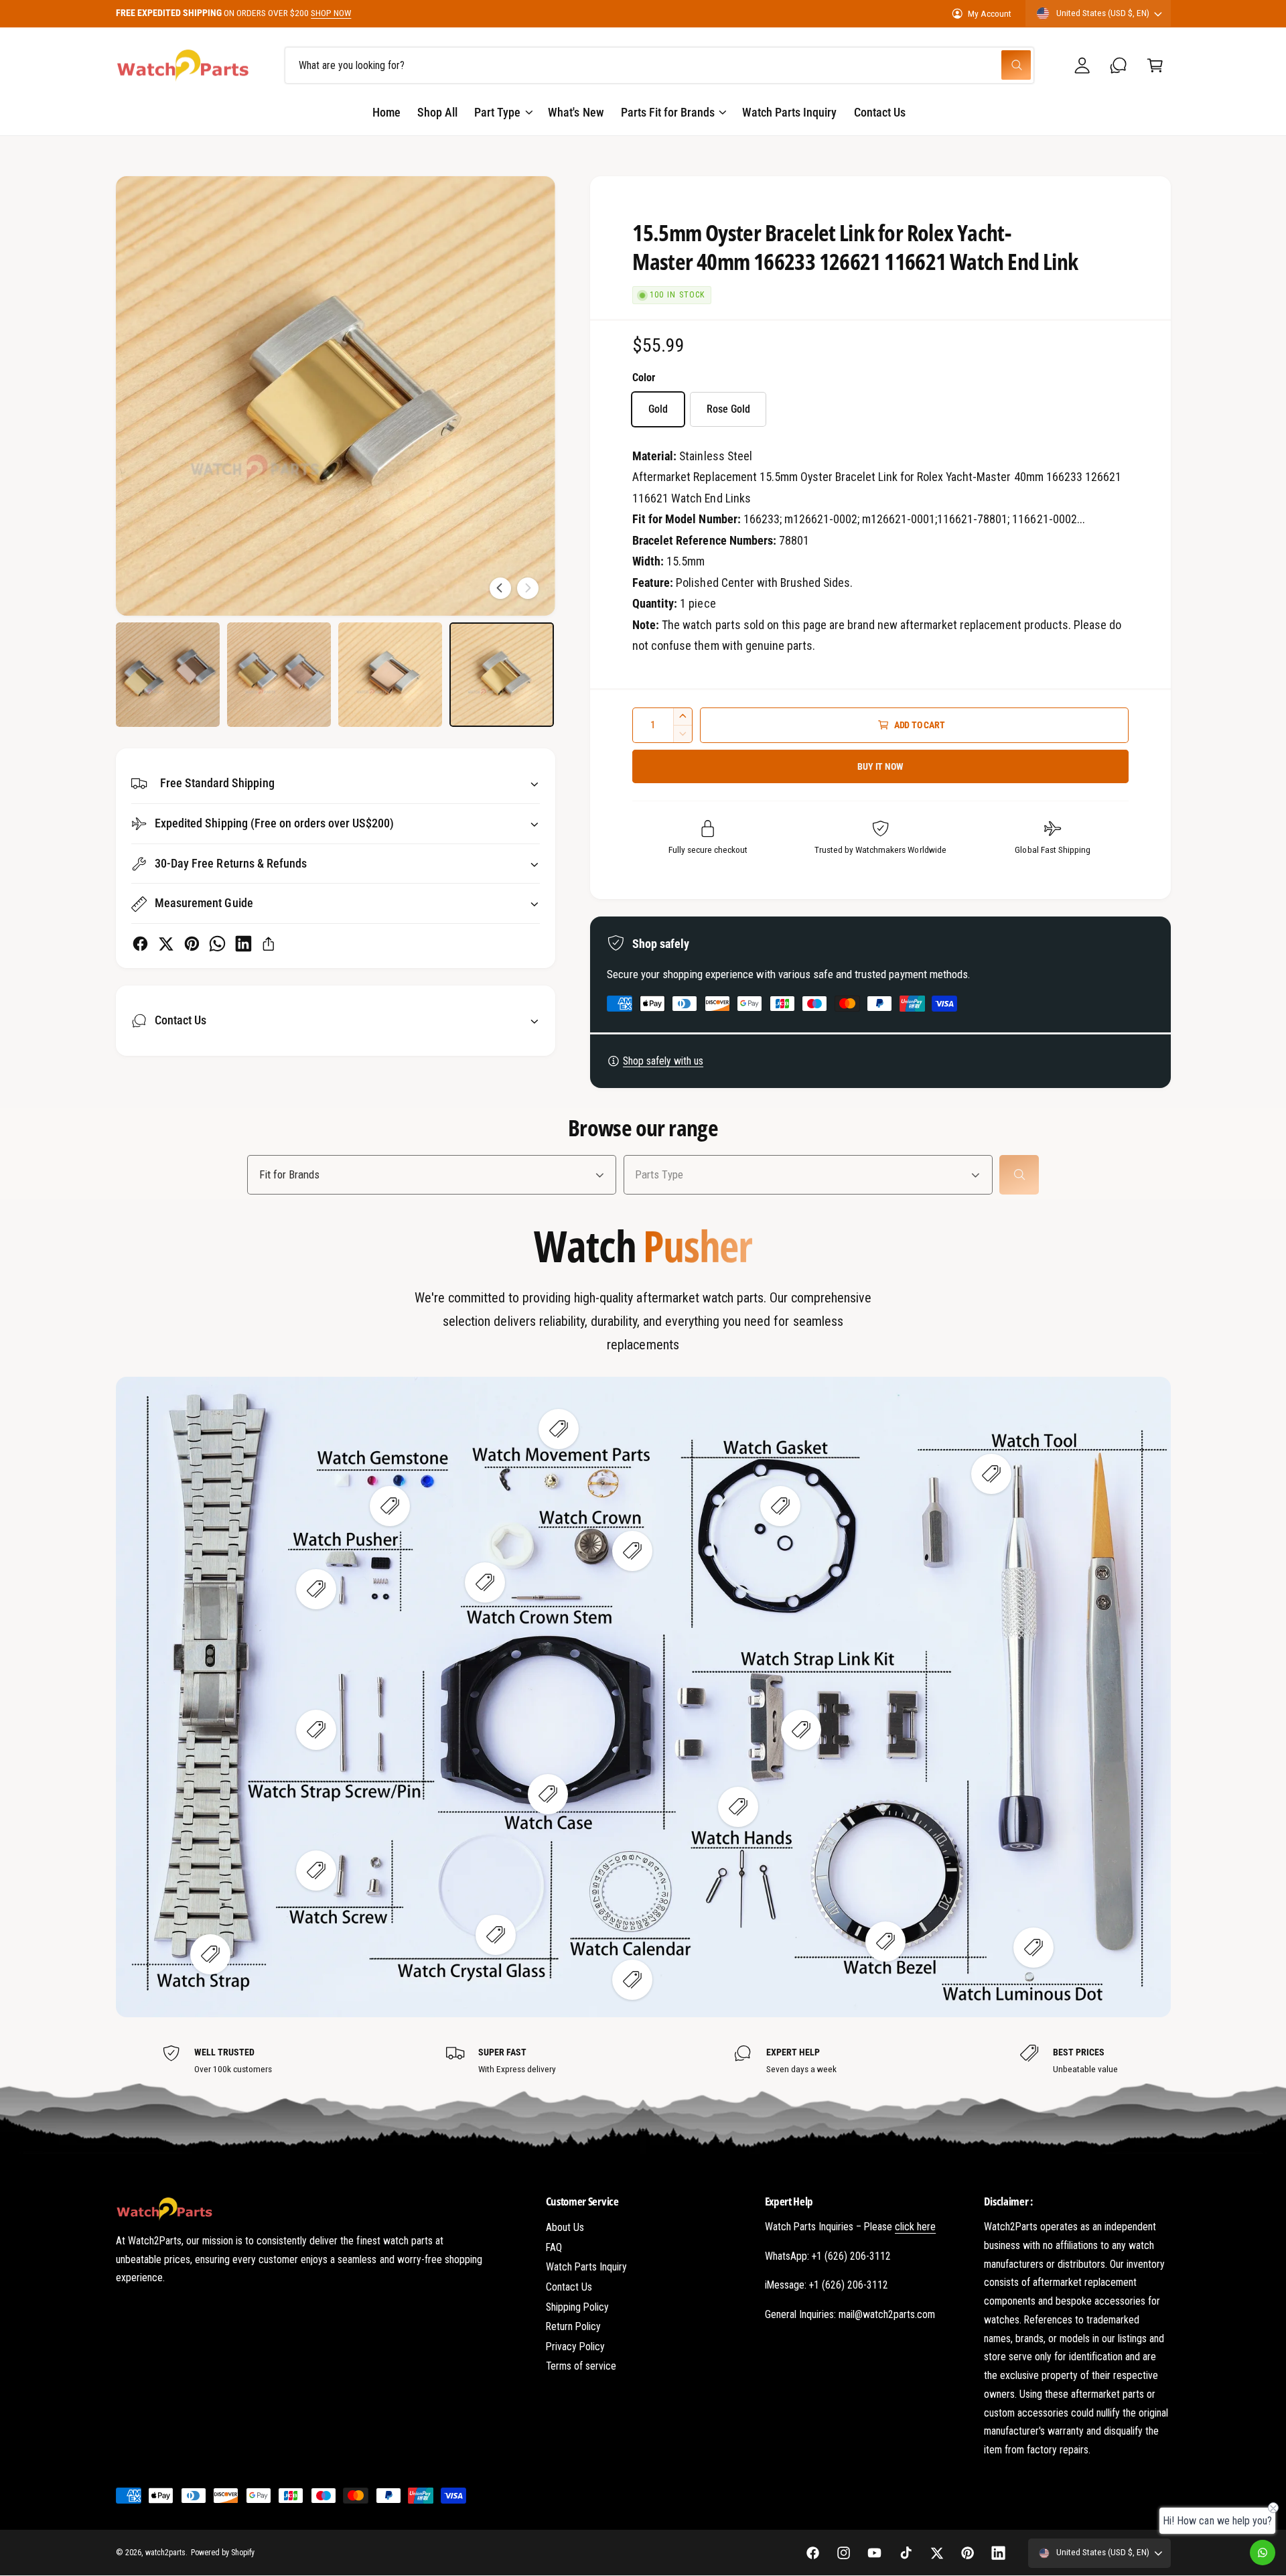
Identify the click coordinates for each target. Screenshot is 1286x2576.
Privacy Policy (575, 2347)
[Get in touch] (1119, 65)
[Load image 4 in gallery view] (502, 675)
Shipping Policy (577, 2307)
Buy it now (880, 766)
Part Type (497, 112)
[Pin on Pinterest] (192, 944)
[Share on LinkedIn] (243, 944)
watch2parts (165, 2553)
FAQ (554, 2247)
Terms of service (581, 2366)
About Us (565, 2227)
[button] (1155, 65)
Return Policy (573, 2326)
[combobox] (659, 65)
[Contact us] (1263, 2553)
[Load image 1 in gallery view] (168, 675)
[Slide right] (528, 588)
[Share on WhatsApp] (217, 944)
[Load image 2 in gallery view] (279, 675)
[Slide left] (500, 588)
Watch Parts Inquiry (586, 2267)
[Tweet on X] (166, 944)
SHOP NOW (331, 13)
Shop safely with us (663, 1061)
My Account (990, 13)
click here (915, 2227)
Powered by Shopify (223, 2553)
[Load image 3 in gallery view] (390, 675)
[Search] (1019, 1175)
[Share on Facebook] (140, 944)
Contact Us (569, 2287)
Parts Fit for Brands (668, 112)
